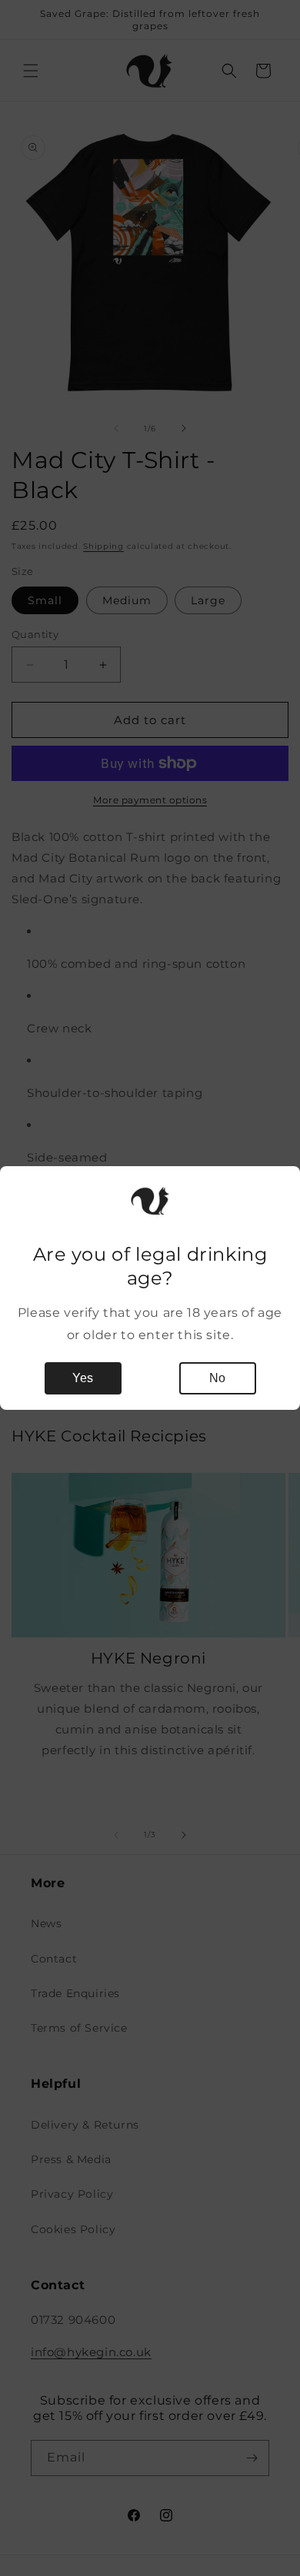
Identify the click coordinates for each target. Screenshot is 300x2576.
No (217, 1378)
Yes (83, 1378)
